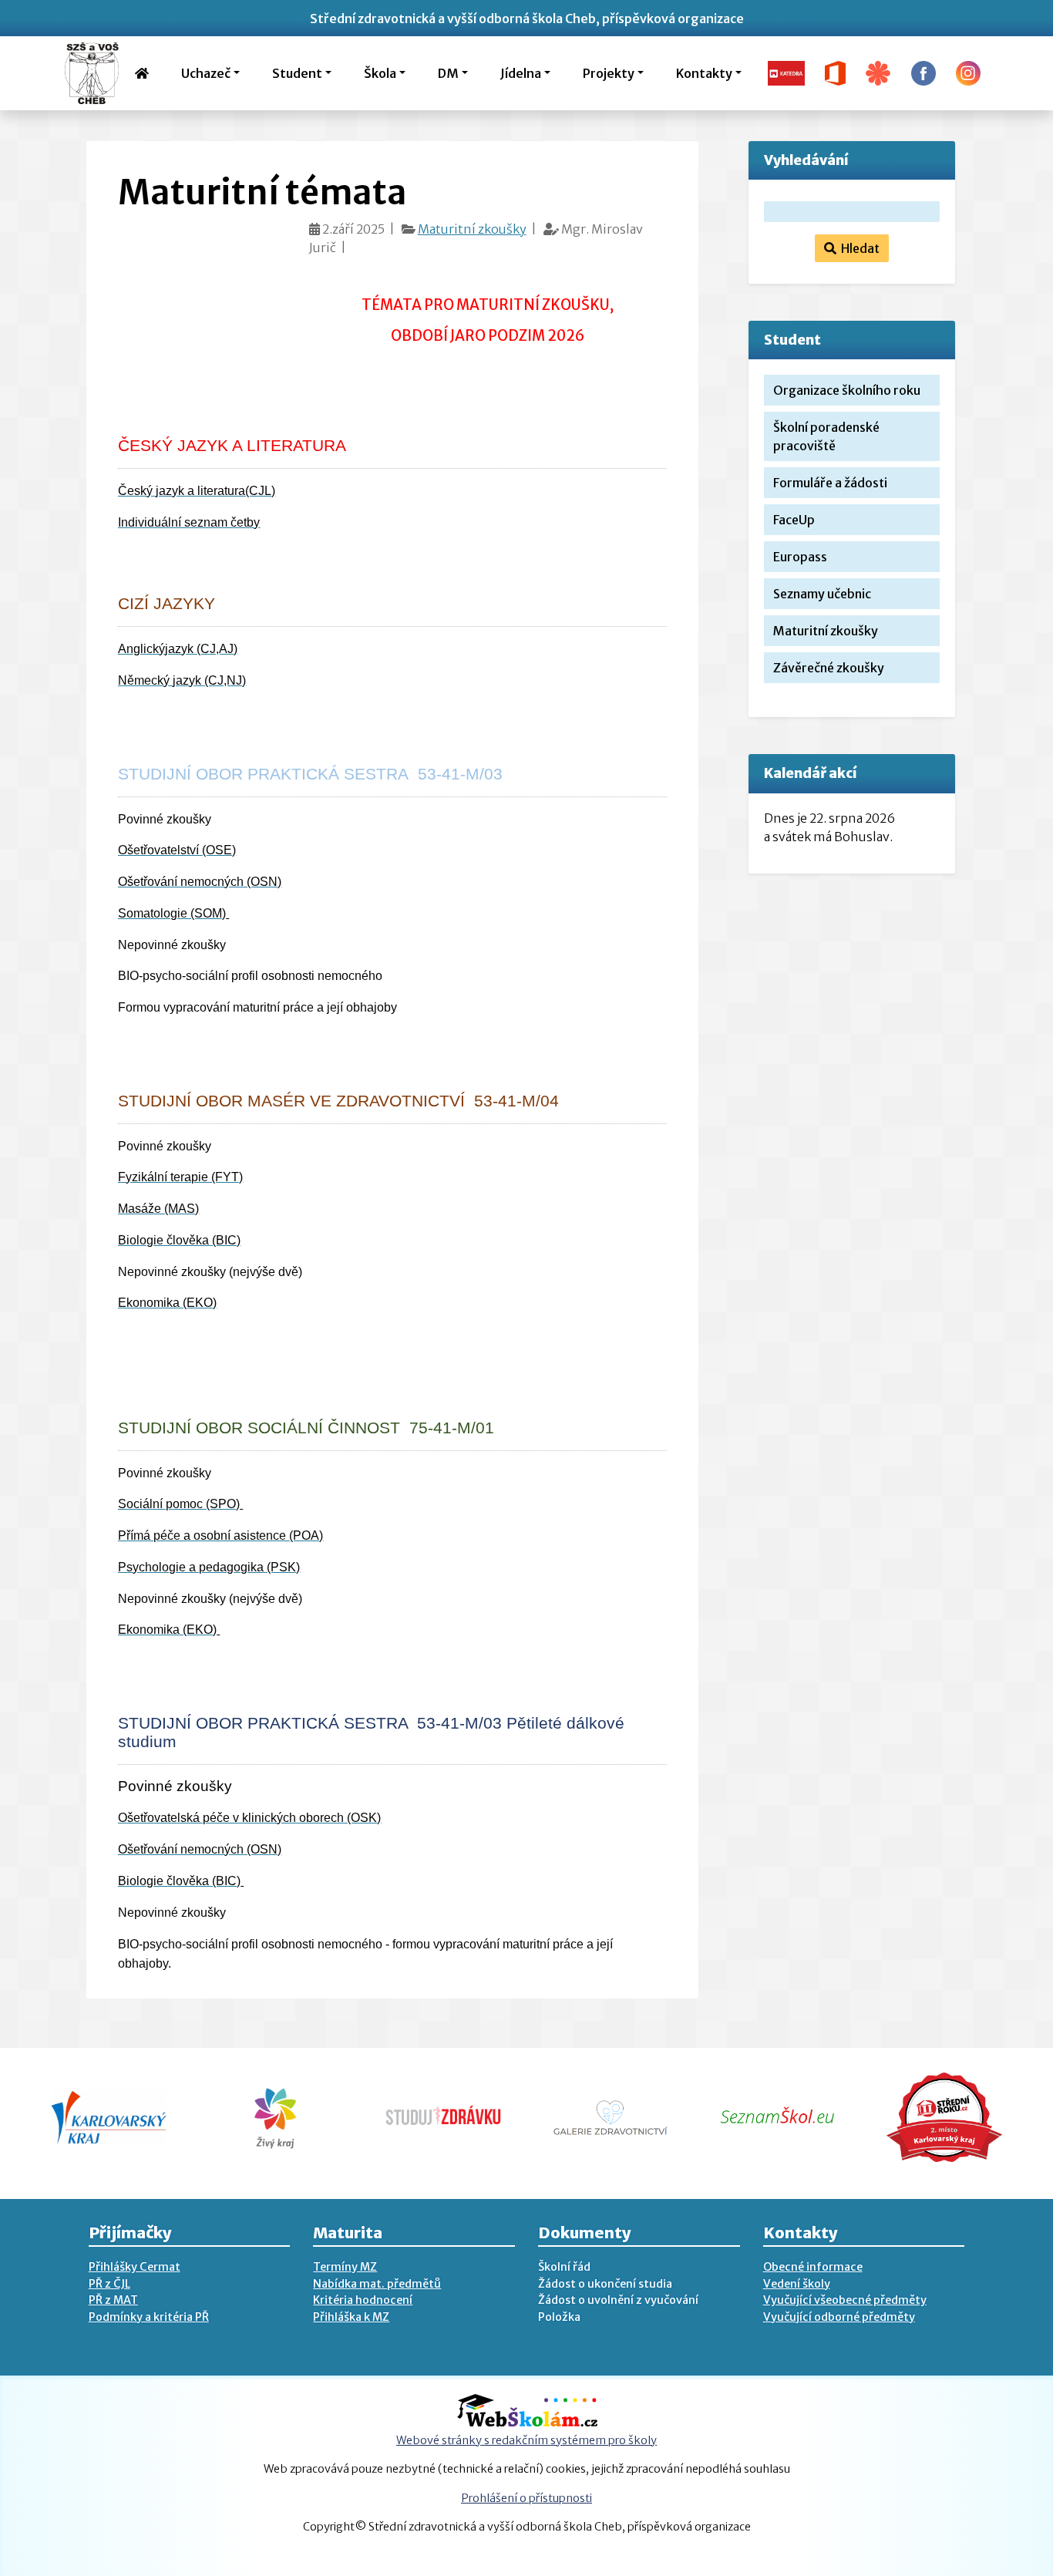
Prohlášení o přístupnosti (526, 2498)
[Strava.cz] (878, 72)
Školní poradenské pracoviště (826, 436)
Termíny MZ (345, 2267)
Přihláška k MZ (351, 2317)
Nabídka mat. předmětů (377, 2284)
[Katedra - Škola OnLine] (786, 72)
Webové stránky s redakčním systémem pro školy (526, 2440)
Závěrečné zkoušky (829, 668)
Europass (800, 557)
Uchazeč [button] (206, 73)
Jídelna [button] (521, 73)
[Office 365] (835, 72)
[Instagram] (968, 72)
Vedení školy (797, 2284)
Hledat (858, 248)
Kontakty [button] (704, 73)
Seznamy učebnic (822, 594)
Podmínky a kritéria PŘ (149, 2317)
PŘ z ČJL (109, 2284)
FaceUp (794, 520)
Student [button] (297, 73)
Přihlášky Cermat (135, 2267)
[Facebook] (923, 72)
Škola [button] (380, 73)
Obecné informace (813, 2267)
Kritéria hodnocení (363, 2300)
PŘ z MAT (113, 2300)
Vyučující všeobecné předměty (845, 2300)
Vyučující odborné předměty (839, 2317)
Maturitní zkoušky (472, 229)
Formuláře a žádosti (830, 483)
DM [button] (448, 73)
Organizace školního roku (847, 390)
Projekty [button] (609, 73)
